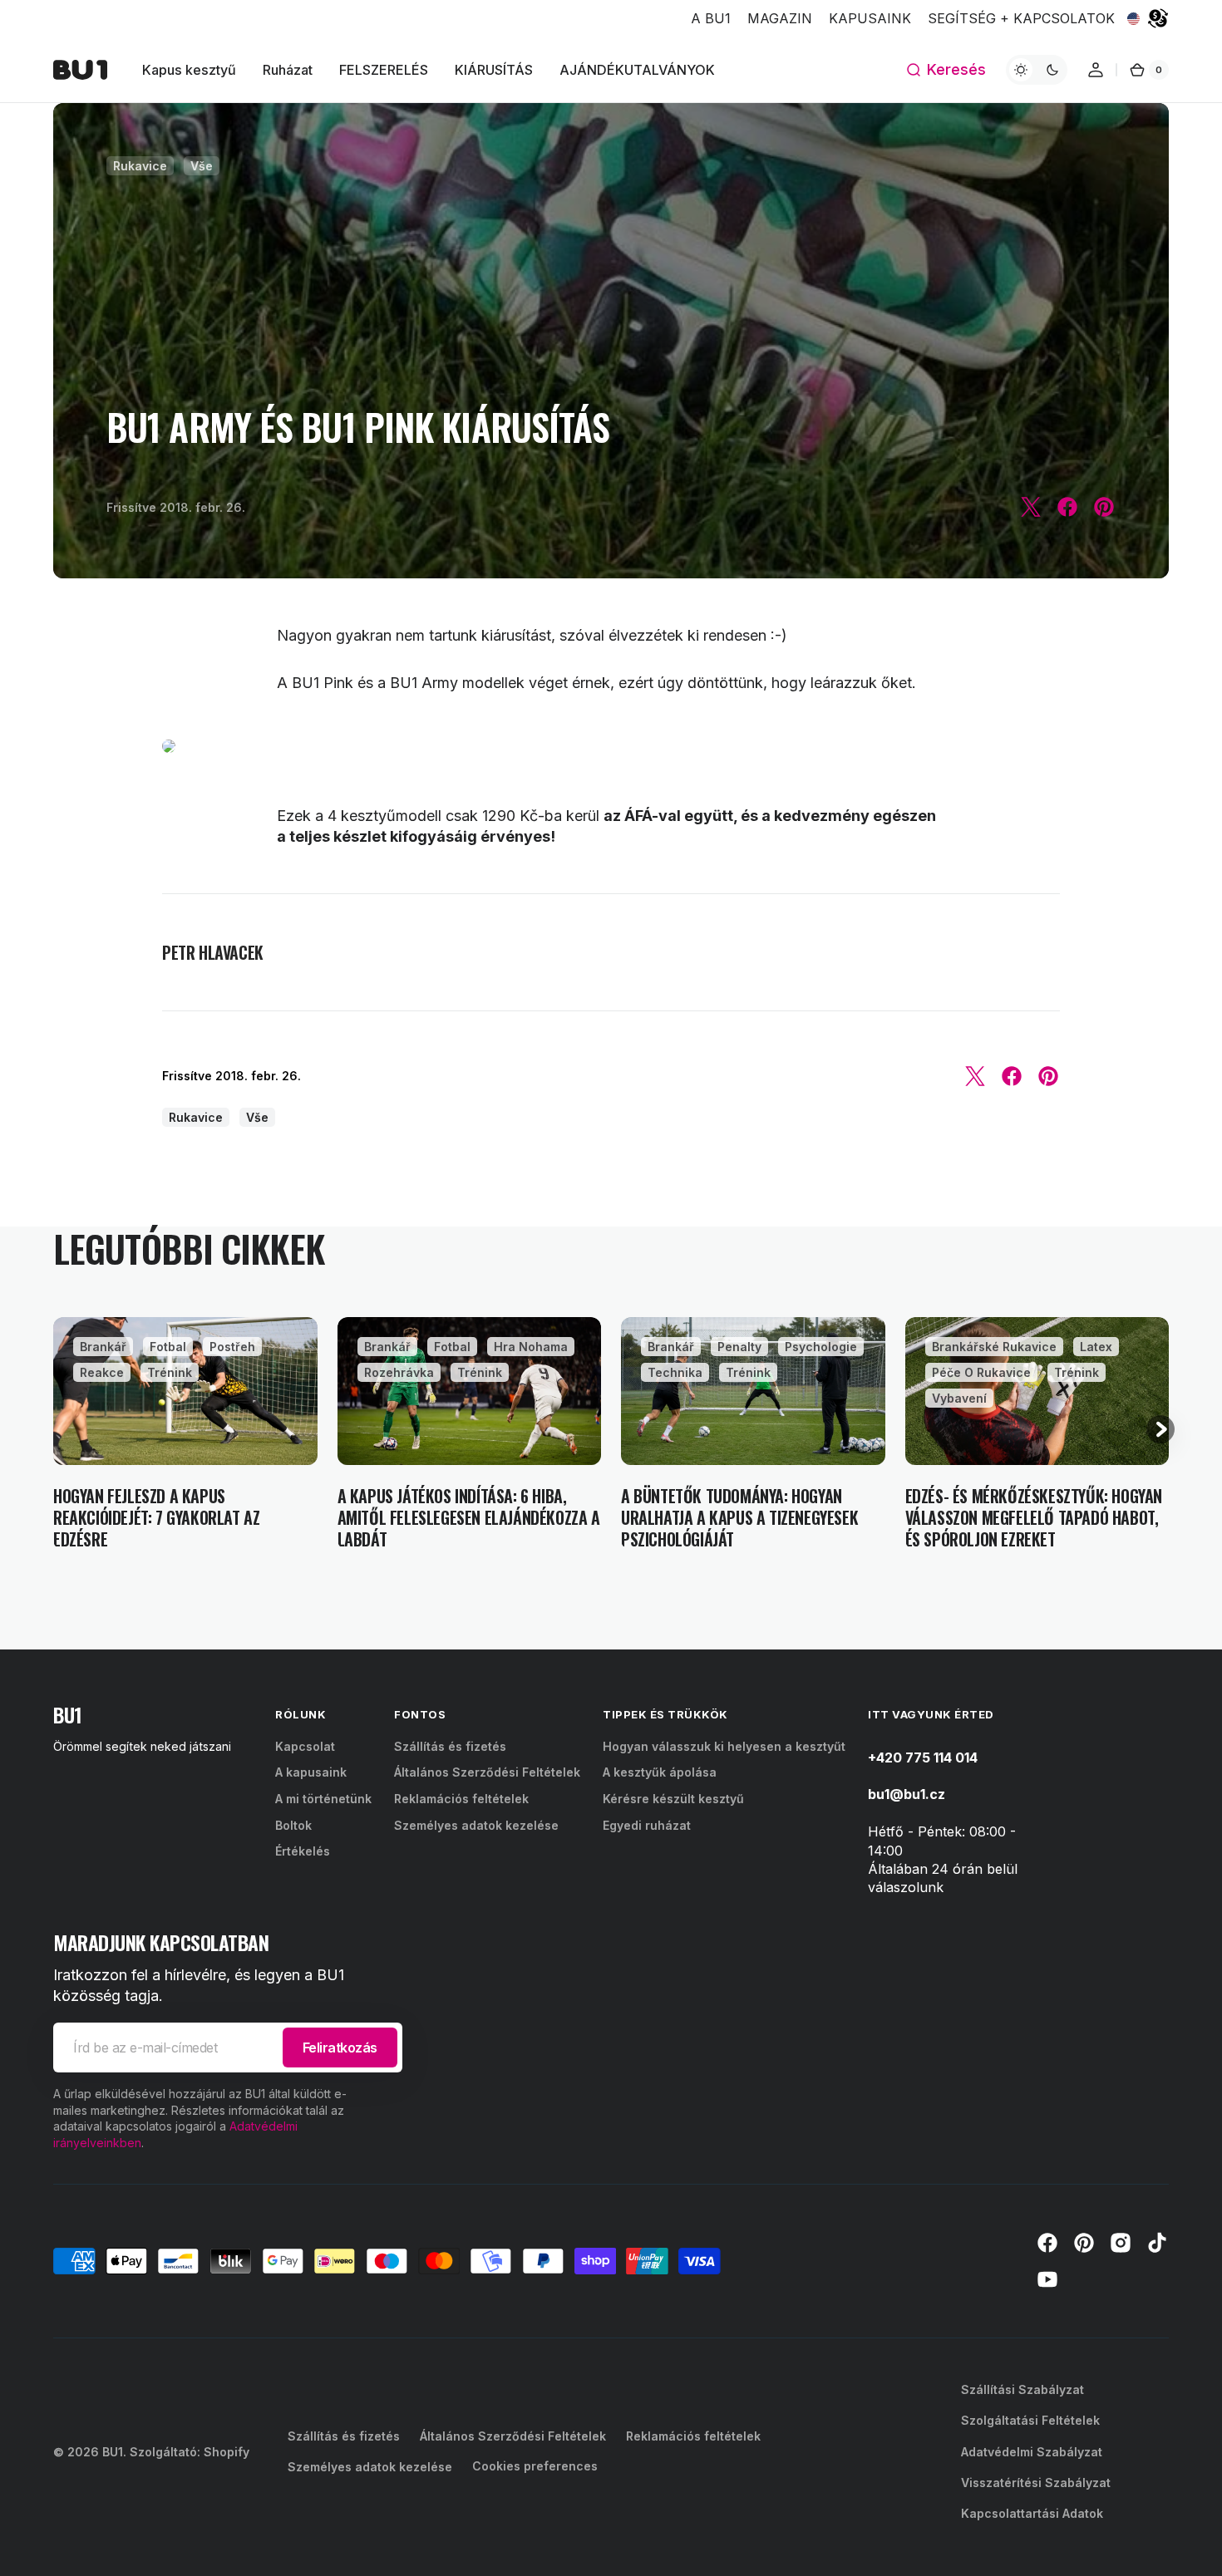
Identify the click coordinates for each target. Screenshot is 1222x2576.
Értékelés (303, 1851)
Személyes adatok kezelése (476, 1825)
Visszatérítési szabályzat (1036, 2483)
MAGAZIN (780, 18)
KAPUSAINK (870, 18)
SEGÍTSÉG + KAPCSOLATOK (1021, 18)
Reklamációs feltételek (461, 1799)
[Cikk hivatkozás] (185, 1433)
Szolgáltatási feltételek (1030, 2420)
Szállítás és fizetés (450, 1746)
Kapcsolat (305, 1746)
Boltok (293, 1825)
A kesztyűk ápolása (660, 1772)
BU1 (113, 2452)
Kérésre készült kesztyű (673, 1799)
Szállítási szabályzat (1022, 2389)
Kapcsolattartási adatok (1032, 2513)
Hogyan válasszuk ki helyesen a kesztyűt (724, 1746)
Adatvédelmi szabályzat (1032, 2452)
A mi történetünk (323, 1799)
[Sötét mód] (1037, 70)
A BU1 (711, 18)
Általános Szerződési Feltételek (487, 1772)
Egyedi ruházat (647, 1825)
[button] (946, 70)
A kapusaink (311, 1772)
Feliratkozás (340, 2048)
